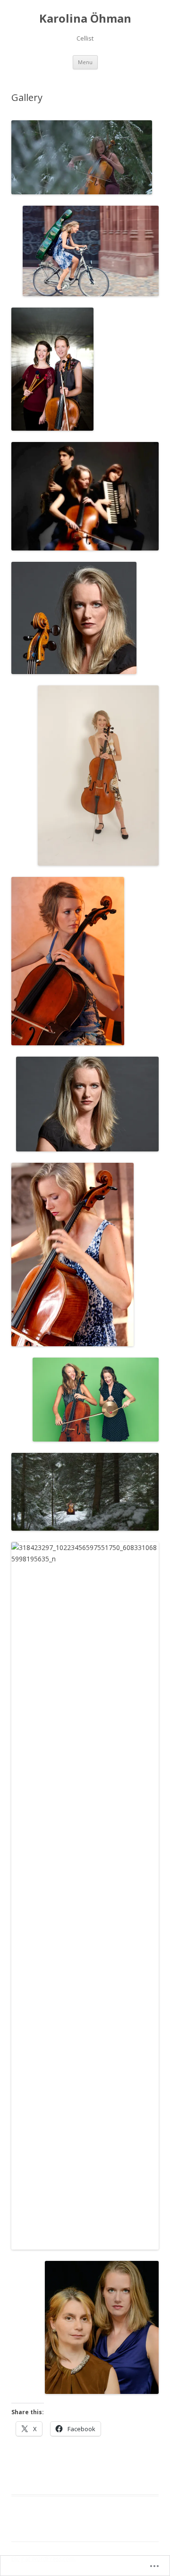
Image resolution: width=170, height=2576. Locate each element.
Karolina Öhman (85, 19)
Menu (85, 62)
